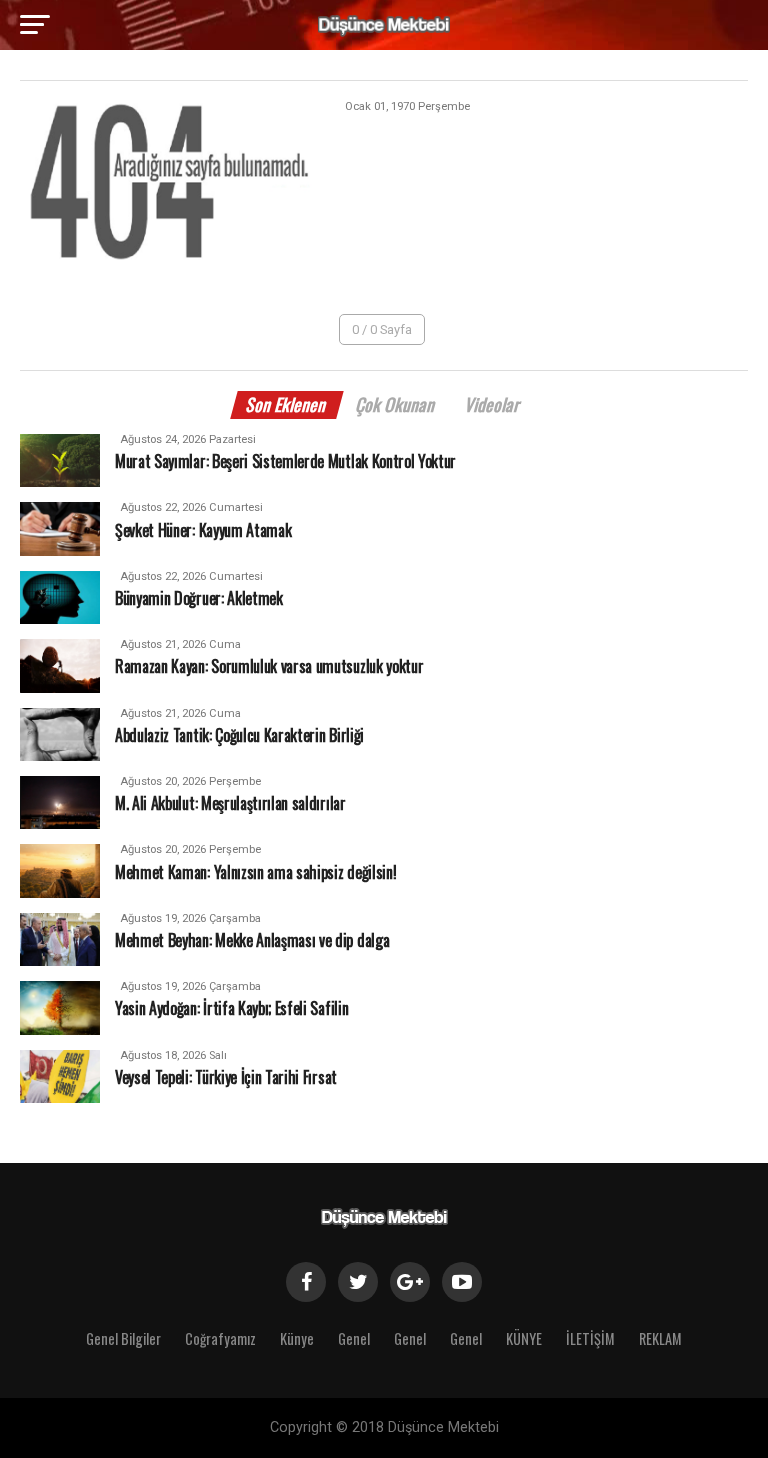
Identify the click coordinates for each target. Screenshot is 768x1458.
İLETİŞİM (590, 1338)
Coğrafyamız (220, 1338)
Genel (354, 1338)
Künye (297, 1338)
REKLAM (660, 1338)
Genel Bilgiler (123, 1338)
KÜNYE (524, 1338)
